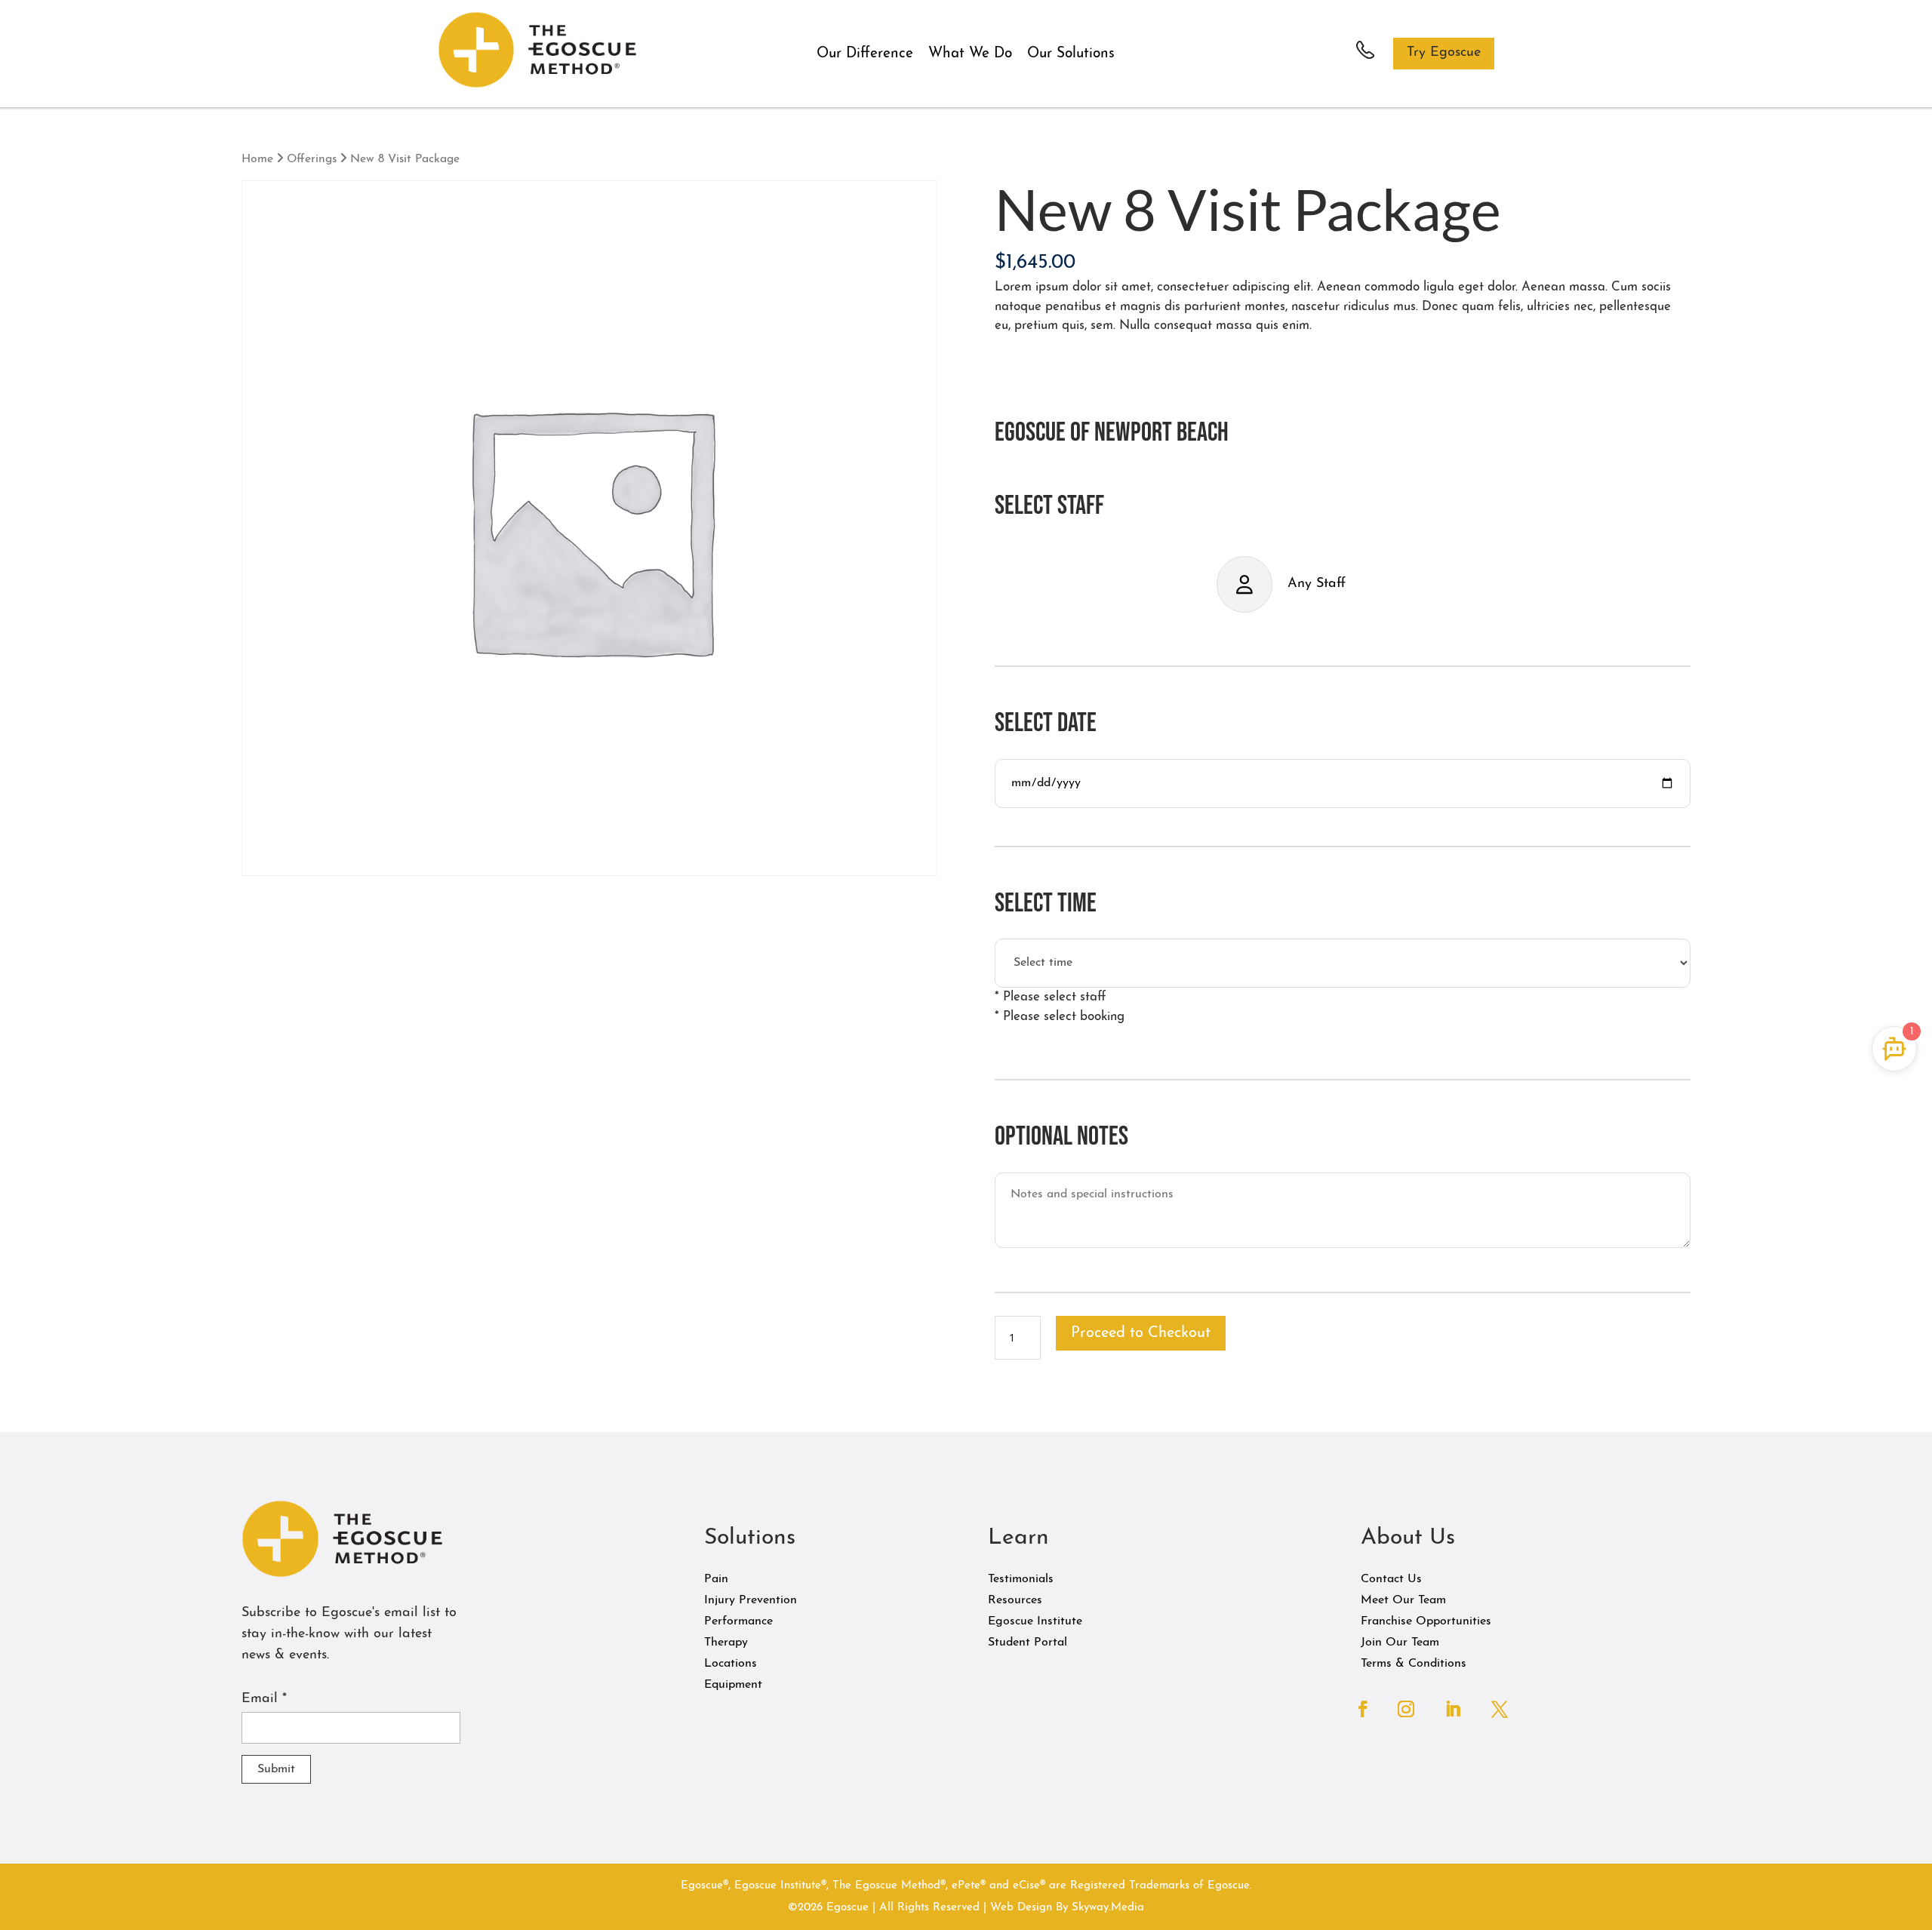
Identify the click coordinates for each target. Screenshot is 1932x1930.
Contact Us (1391, 1579)
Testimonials (1021, 1579)
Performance (738, 1621)
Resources (1015, 1600)
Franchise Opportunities (1426, 1621)
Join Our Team (1400, 1643)
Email (264, 1699)
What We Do (970, 54)
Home (257, 159)
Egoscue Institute (1035, 1621)
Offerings (312, 159)
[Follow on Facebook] (1363, 1709)
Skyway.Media (1108, 1908)
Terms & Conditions (1414, 1664)
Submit (276, 1769)
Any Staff (1317, 584)
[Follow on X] (1500, 1709)
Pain (716, 1579)
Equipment (733, 1685)
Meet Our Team (1403, 1600)
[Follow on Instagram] (1406, 1709)
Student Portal (1028, 1643)
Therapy (726, 1643)
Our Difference (865, 54)
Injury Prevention (751, 1600)
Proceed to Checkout (1141, 1333)
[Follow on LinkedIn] (1453, 1709)
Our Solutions (1071, 54)
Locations (731, 1664)
